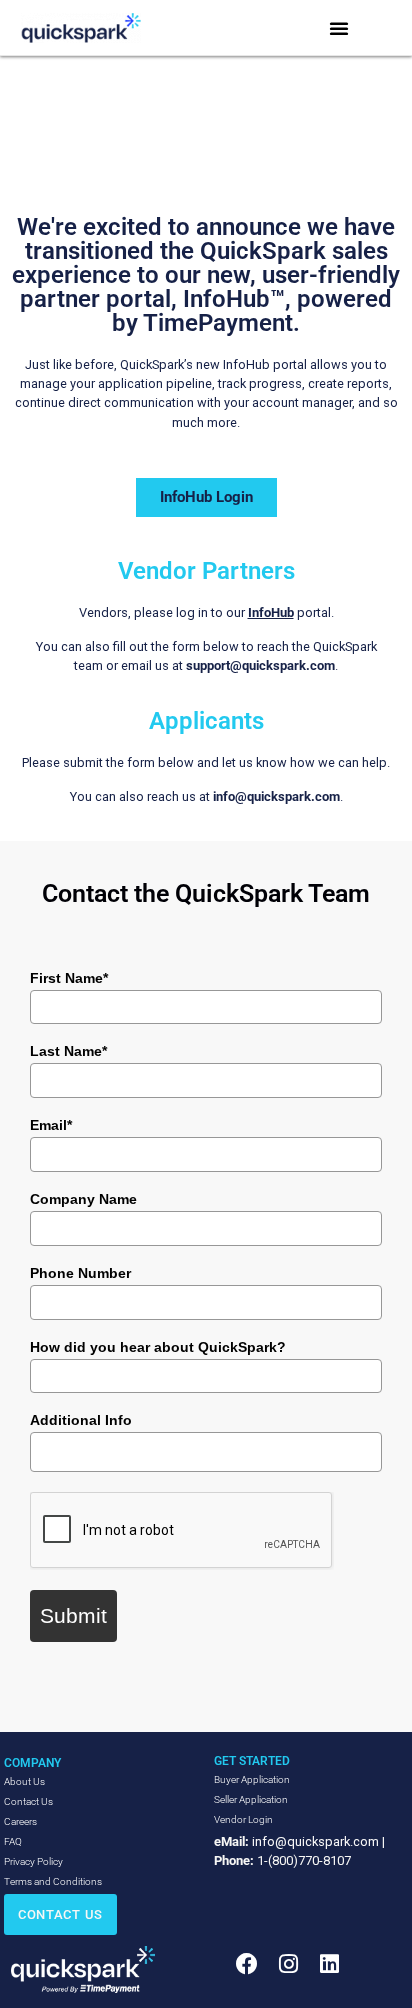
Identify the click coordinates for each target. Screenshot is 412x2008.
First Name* (69, 978)
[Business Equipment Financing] (83, 1969)
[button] (339, 28)
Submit (73, 1615)
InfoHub (271, 612)
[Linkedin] (329, 1963)
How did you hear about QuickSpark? (158, 1347)
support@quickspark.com (260, 665)
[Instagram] (287, 1963)
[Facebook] (246, 1963)
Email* (51, 1125)
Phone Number (80, 1273)
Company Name (83, 1199)
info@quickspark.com (276, 796)
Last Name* (68, 1051)
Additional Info (81, 1420)
